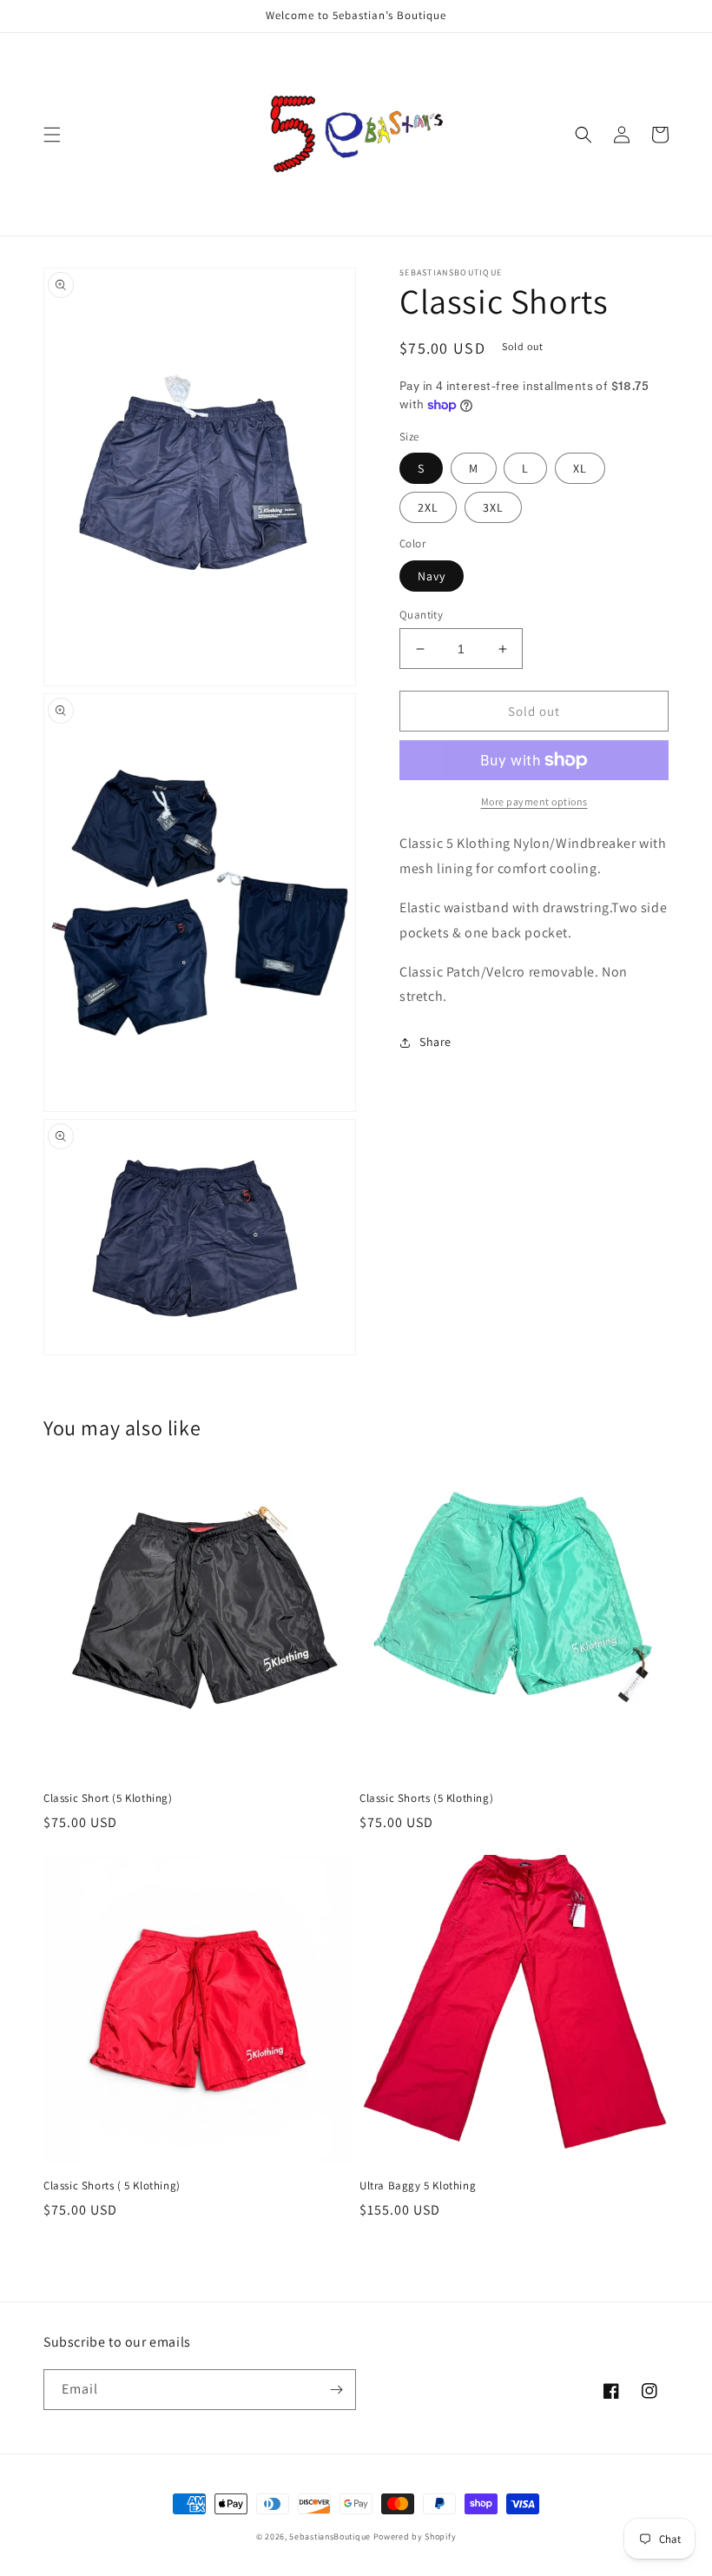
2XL (428, 507)
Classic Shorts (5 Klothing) (426, 1798)
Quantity (421, 615)
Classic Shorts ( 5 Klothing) (112, 2186)
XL (580, 468)
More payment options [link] (534, 801)
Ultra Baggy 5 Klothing (418, 2186)
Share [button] (435, 1042)
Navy (432, 576)
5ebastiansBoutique (330, 2536)
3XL (493, 507)
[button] (52, 135)
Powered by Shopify (415, 2536)
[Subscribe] (336, 2390)
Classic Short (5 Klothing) (108, 1798)
